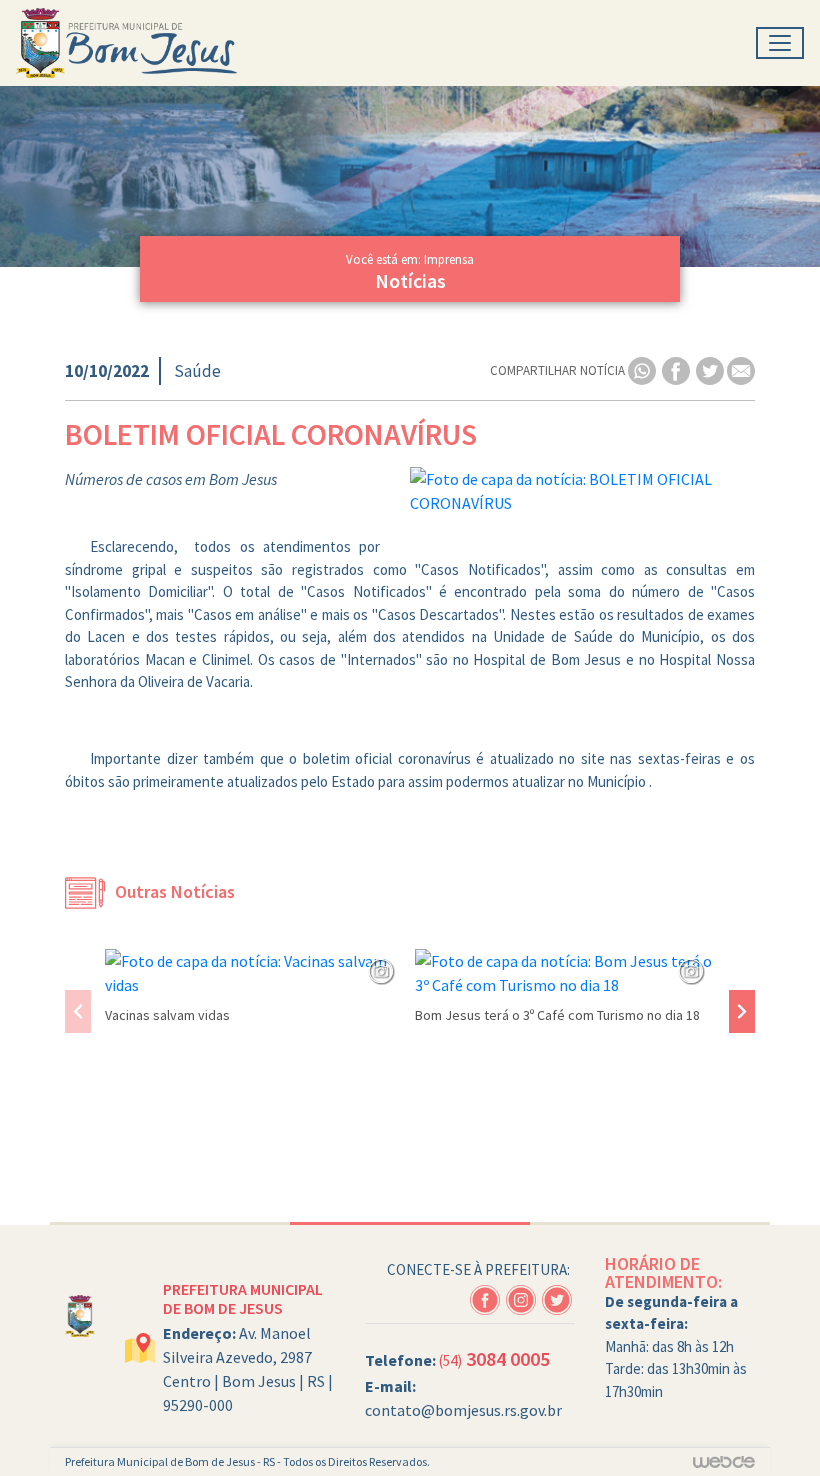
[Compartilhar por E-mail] (741, 369)
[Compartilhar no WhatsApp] (643, 369)
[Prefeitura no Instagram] (524, 1297)
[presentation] (78, 1011)
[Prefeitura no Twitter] (558, 1297)
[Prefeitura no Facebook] (488, 1297)
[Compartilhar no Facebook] (677, 369)
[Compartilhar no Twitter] (711, 369)
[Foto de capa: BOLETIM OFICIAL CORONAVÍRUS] (582, 491)
